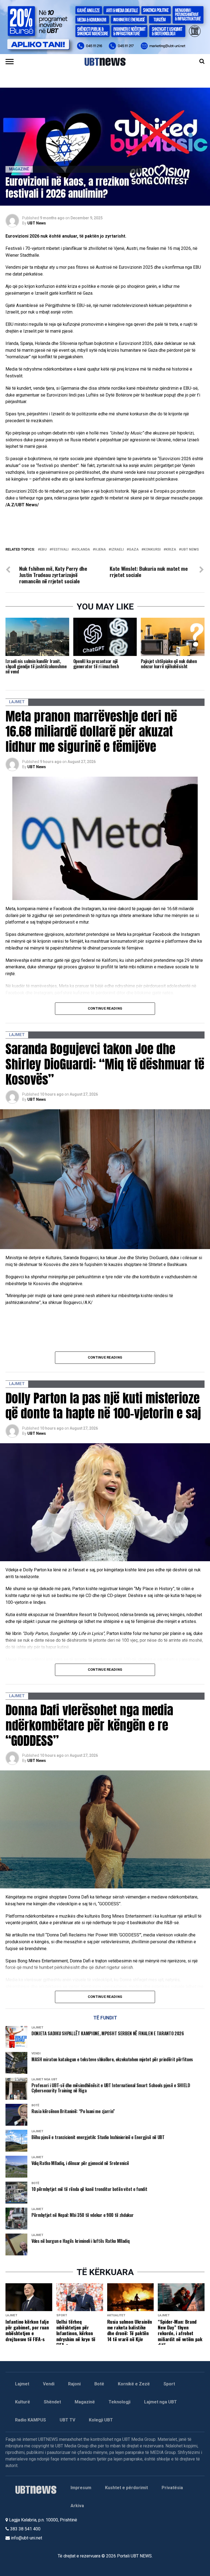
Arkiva (77, 2506)
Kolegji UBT (101, 2420)
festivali (60, 550)
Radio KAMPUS (30, 2420)
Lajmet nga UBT (161, 2402)
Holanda (82, 550)
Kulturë (23, 2402)
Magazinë (85, 2402)
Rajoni (74, 2384)
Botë (99, 2384)
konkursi (152, 550)
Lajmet (22, 2384)
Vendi (49, 2384)
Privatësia (172, 2488)
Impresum (81, 2488)
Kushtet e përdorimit (126, 2488)
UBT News (37, 223)
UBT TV (67, 2420)
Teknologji (119, 2402)
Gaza (134, 550)
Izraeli (117, 550)
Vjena (100, 550)
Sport (169, 2384)
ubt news (190, 550)
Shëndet (52, 2402)
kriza (171, 550)
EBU (43, 550)
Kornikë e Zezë (134, 2384)
